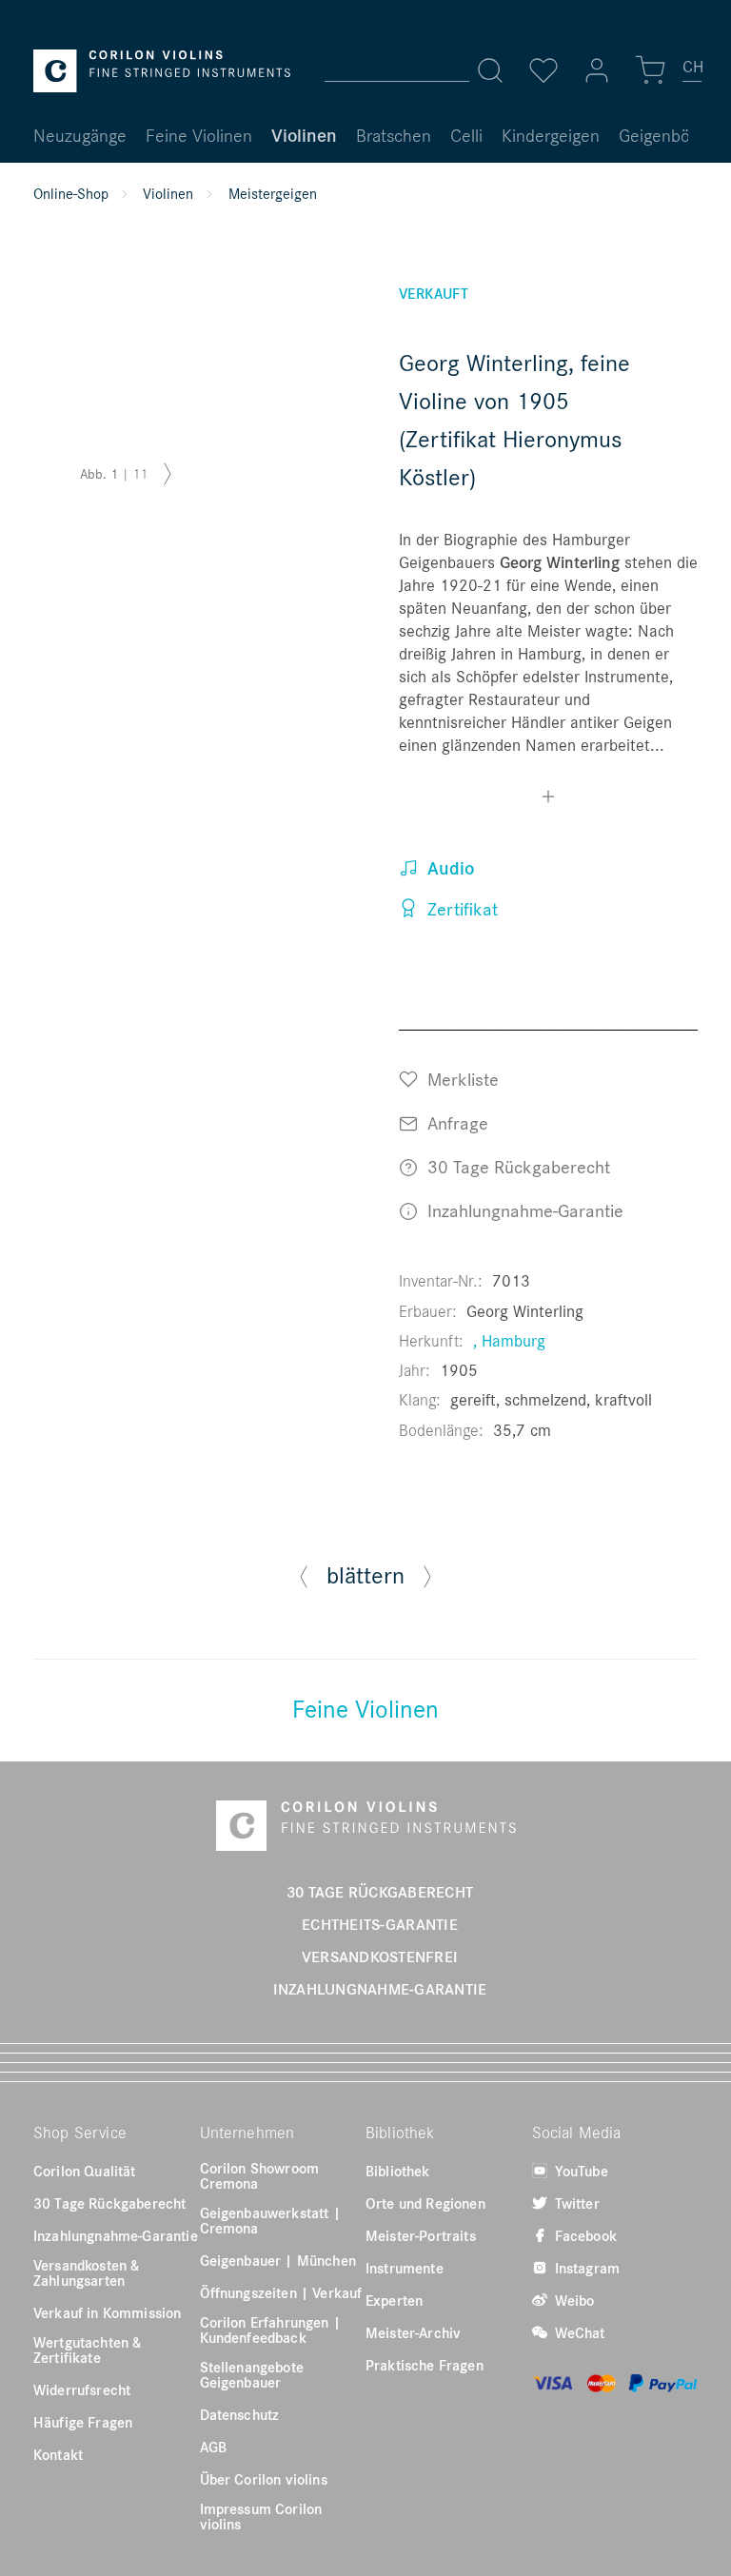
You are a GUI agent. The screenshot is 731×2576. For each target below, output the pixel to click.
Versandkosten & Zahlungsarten (86, 2272)
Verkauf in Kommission (107, 2312)
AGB (213, 2447)
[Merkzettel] (543, 70)
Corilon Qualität (85, 2171)
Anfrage (455, 1122)
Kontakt (58, 2454)
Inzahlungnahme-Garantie (523, 1210)
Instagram (586, 2268)
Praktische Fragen (425, 2365)
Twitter (575, 2203)
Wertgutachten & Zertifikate (87, 2350)
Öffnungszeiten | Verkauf (281, 2292)
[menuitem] (693, 74)
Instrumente (405, 2268)
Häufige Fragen (83, 2422)
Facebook (584, 2235)
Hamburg (514, 1340)
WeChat (578, 2332)
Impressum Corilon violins (261, 2516)
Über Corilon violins (264, 2479)
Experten (394, 2300)
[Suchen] (490, 70)
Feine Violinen (365, 1708)
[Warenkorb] (650, 70)
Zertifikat (460, 908)
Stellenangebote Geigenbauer (252, 2374)
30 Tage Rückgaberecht (516, 1166)
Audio (448, 868)
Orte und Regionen (425, 2203)
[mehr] (548, 799)
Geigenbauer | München (278, 2260)
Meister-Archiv (413, 2332)
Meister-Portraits (421, 2235)
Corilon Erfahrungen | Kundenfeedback (270, 2330)
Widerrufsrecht (82, 2389)
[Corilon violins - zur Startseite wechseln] (162, 71)
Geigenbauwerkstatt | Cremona (270, 2220)
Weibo (573, 2300)
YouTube (580, 2171)
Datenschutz (240, 2414)
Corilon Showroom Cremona (260, 2175)
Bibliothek (398, 2171)
